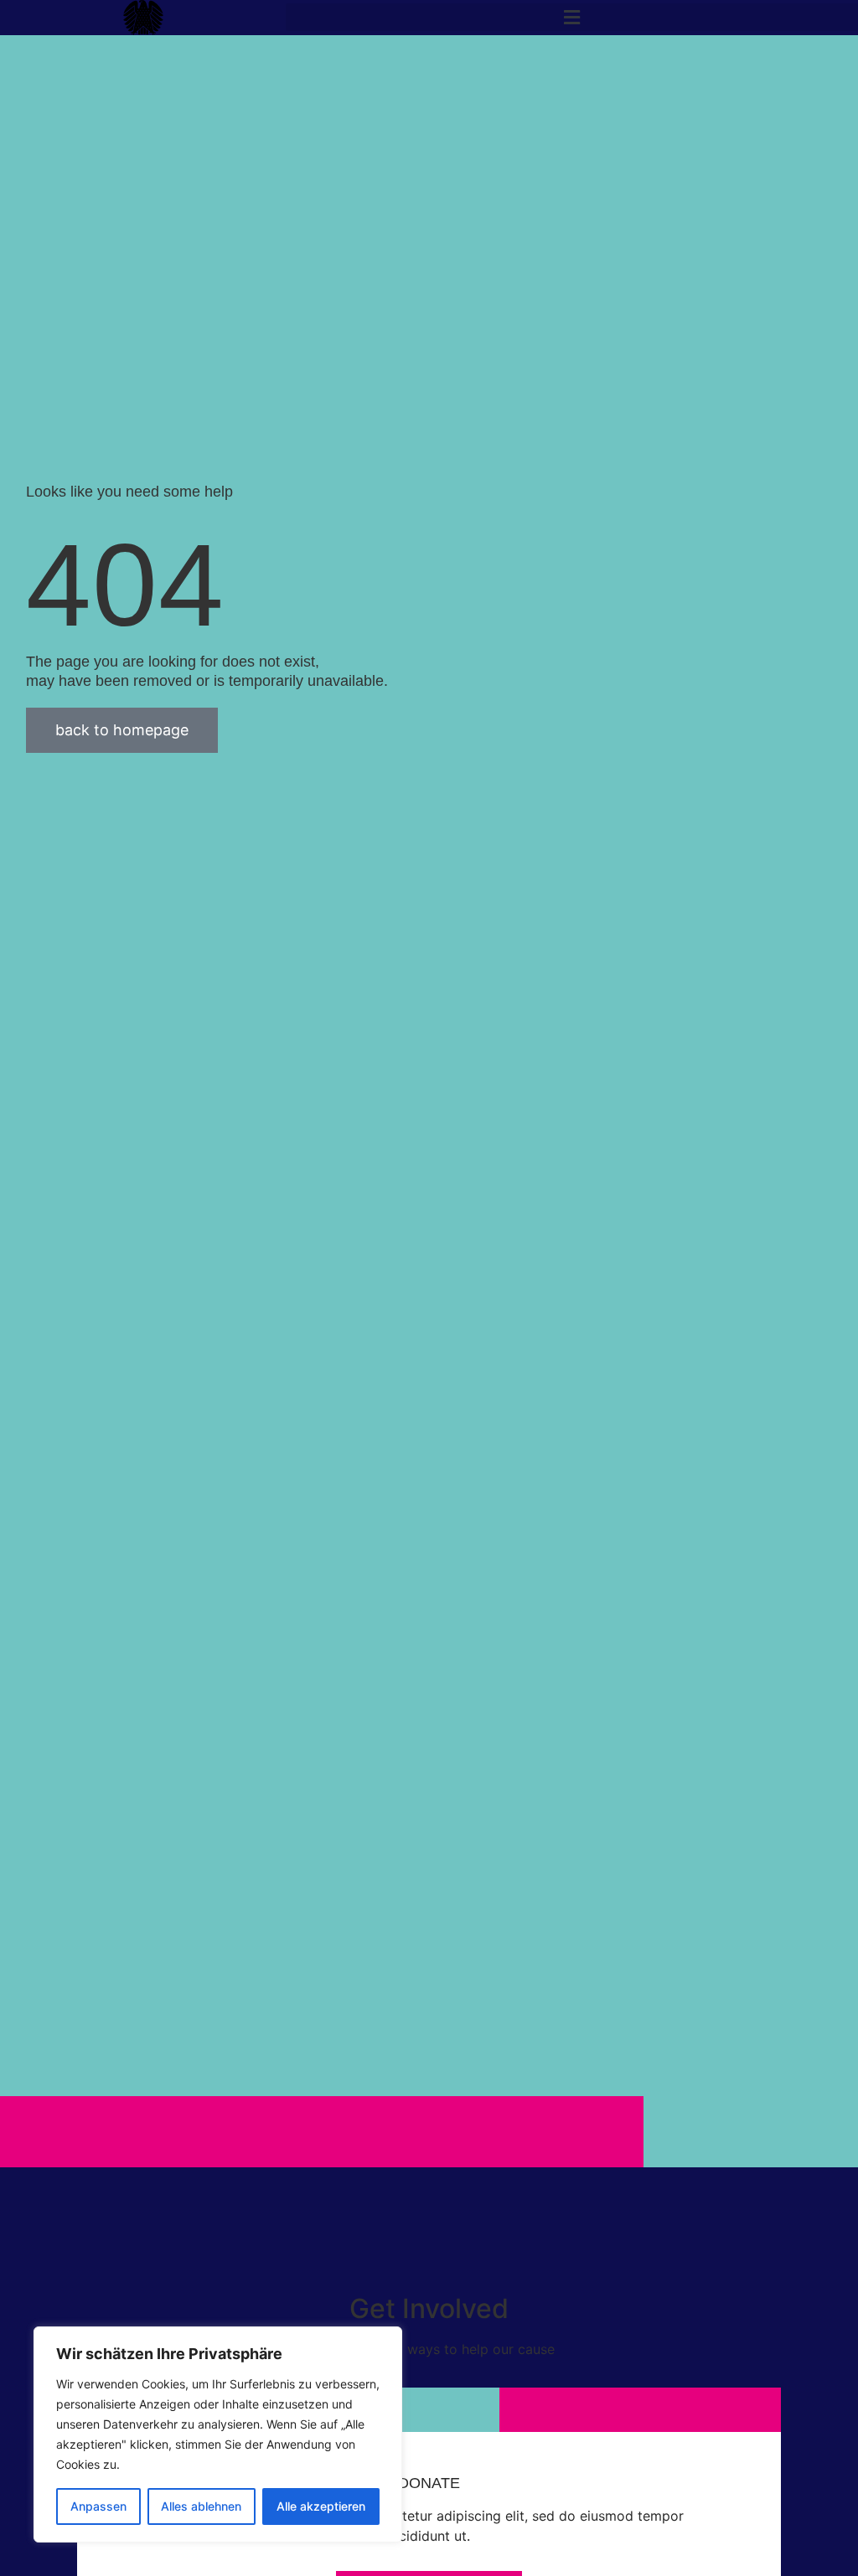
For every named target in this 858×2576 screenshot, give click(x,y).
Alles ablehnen (201, 2506)
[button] (572, 17)
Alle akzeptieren (321, 2506)
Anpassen (98, 2506)
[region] (218, 2434)
